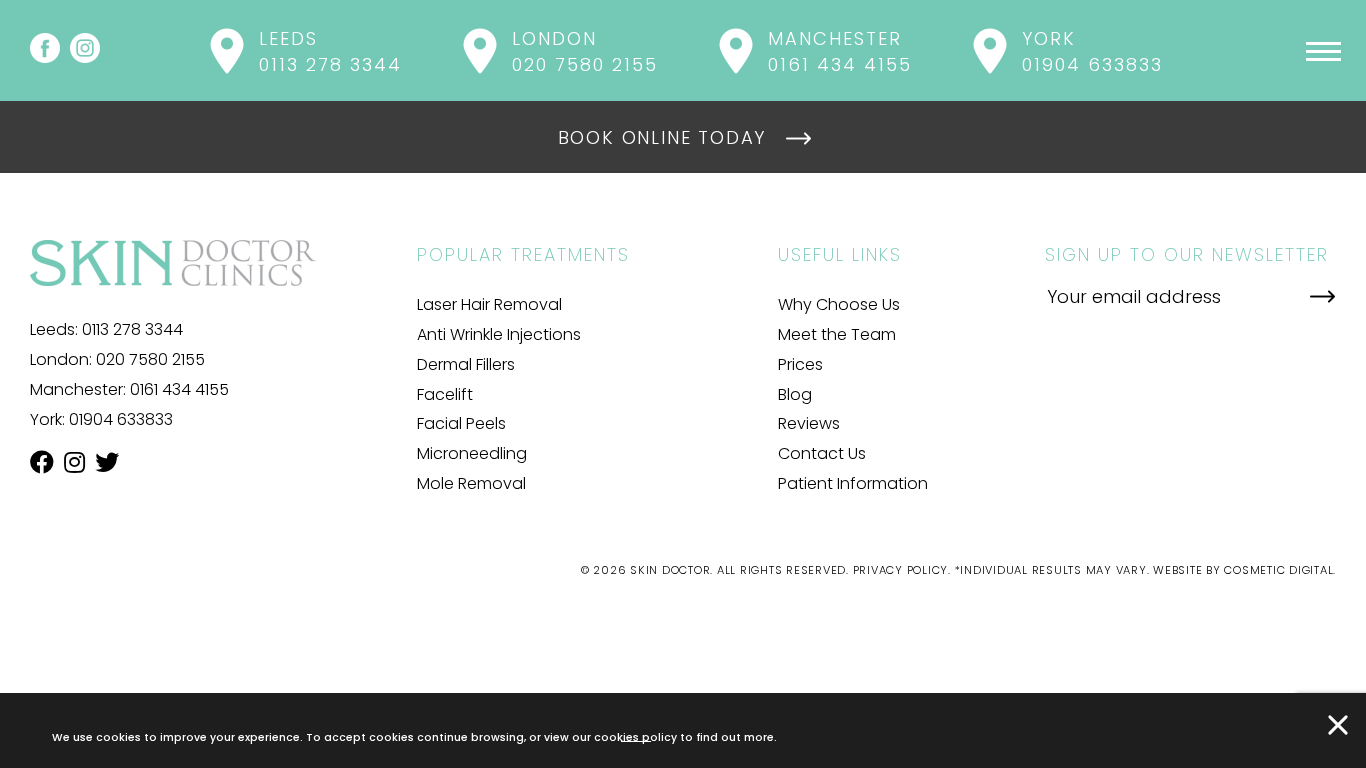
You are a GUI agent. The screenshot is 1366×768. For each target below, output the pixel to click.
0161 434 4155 (179, 389)
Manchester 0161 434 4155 (840, 51)
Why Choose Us (839, 304)
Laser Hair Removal (489, 304)
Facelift (445, 394)
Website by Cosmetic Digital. (1244, 570)
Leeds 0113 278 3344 (330, 51)
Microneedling (472, 453)
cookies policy (635, 736)
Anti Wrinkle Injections (499, 334)
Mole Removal (471, 483)
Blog (795, 394)
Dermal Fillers (466, 364)
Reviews (809, 423)
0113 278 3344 (132, 329)
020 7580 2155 (150, 359)
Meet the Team (837, 334)
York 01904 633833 (1092, 51)
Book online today (662, 138)
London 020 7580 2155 (585, 51)
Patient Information (853, 483)
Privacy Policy (901, 570)
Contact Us (822, 453)
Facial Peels (461, 423)
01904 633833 (121, 419)
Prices (800, 364)
